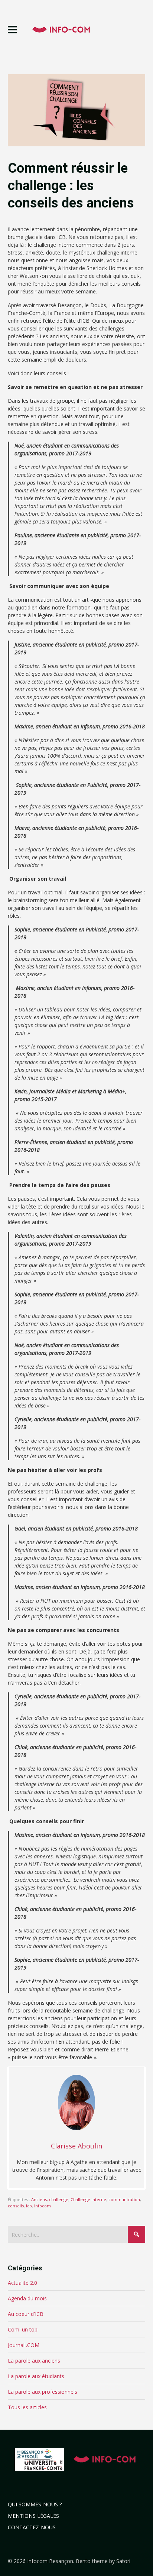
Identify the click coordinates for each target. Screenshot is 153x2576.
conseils (16, 2206)
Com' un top (23, 2329)
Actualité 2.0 (22, 2283)
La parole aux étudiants (36, 2376)
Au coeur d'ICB (26, 2314)
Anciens (39, 2199)
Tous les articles (27, 2407)
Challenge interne (88, 2199)
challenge (59, 2199)
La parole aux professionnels (43, 2392)
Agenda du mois (27, 2298)
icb (29, 2206)
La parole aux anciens (34, 2361)
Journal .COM (24, 2345)
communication (124, 2199)
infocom (43, 2206)
